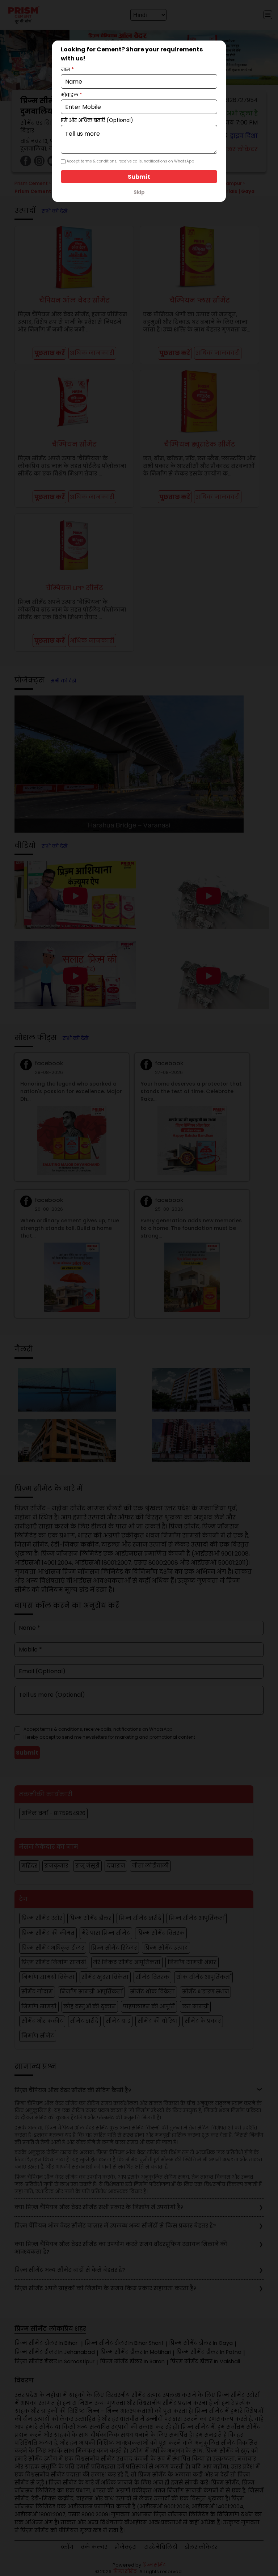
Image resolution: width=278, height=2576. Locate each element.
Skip (139, 192)
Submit (139, 177)
